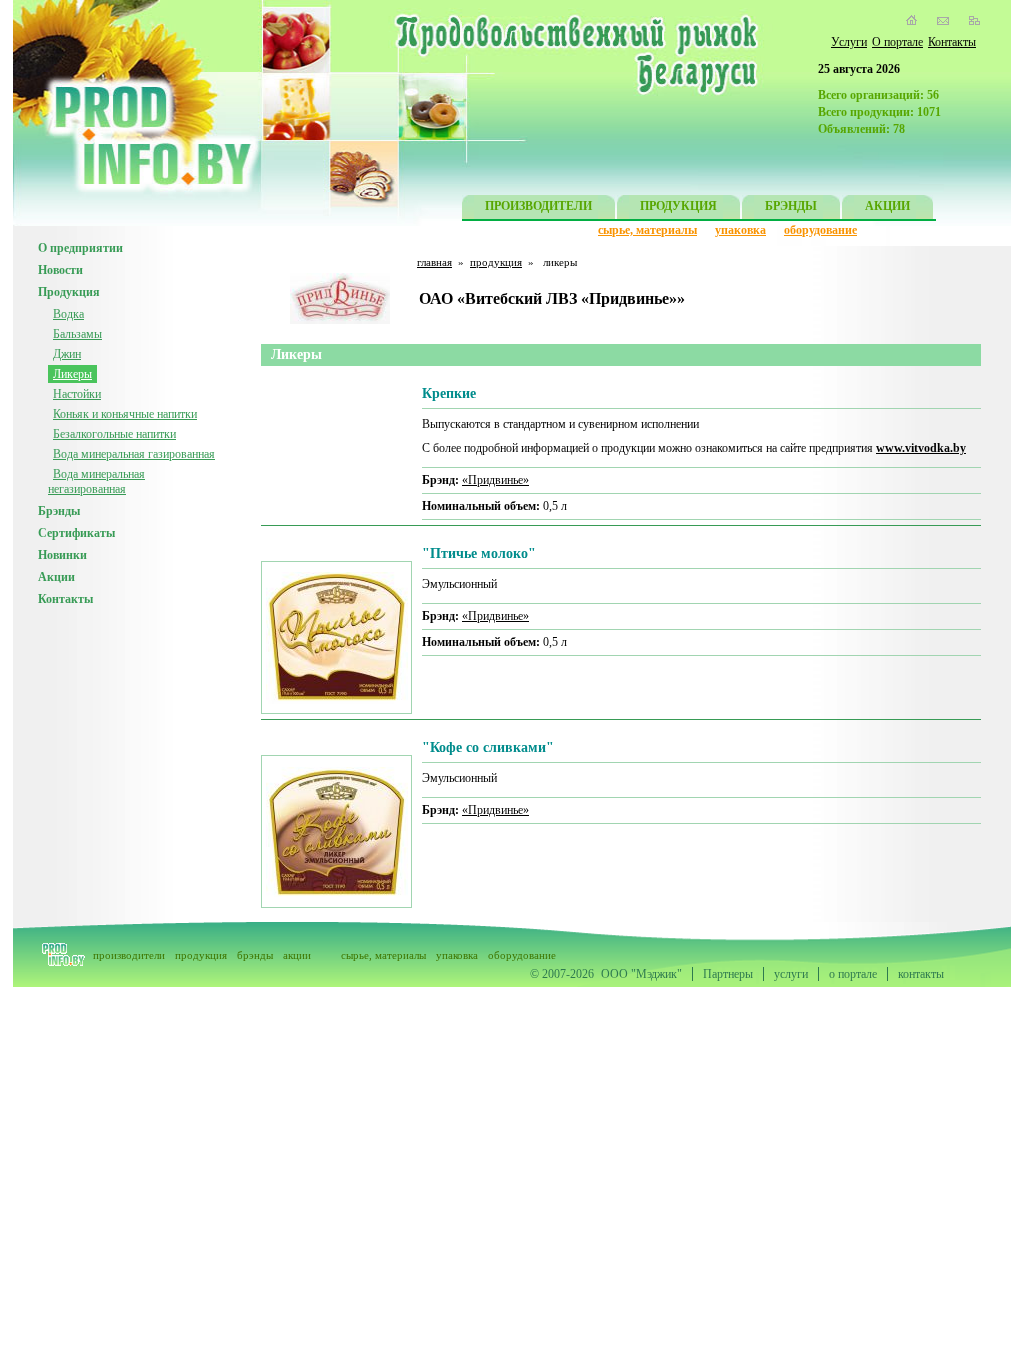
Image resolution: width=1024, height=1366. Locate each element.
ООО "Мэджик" (641, 974)
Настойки (77, 394)
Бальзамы (77, 334)
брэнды (255, 955)
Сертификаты (76, 533)
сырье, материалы (647, 230)
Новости (60, 270)
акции (297, 955)
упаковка (740, 230)
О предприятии (80, 248)
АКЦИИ (887, 206)
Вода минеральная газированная (134, 454)
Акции (56, 577)
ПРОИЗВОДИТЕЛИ (538, 206)
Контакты (952, 42)
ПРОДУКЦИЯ (678, 206)
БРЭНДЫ (791, 206)
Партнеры (728, 974)
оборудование (820, 230)
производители (129, 955)
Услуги (849, 42)
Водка (68, 314)
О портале (897, 42)
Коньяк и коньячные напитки (125, 414)
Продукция (69, 292)
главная (434, 262)
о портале (853, 974)
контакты (921, 974)
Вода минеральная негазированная (96, 481)
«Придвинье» (495, 480)
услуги (791, 974)
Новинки (62, 555)
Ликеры (72, 374)
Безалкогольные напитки (114, 434)
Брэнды (59, 511)
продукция (496, 262)
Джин (67, 354)
